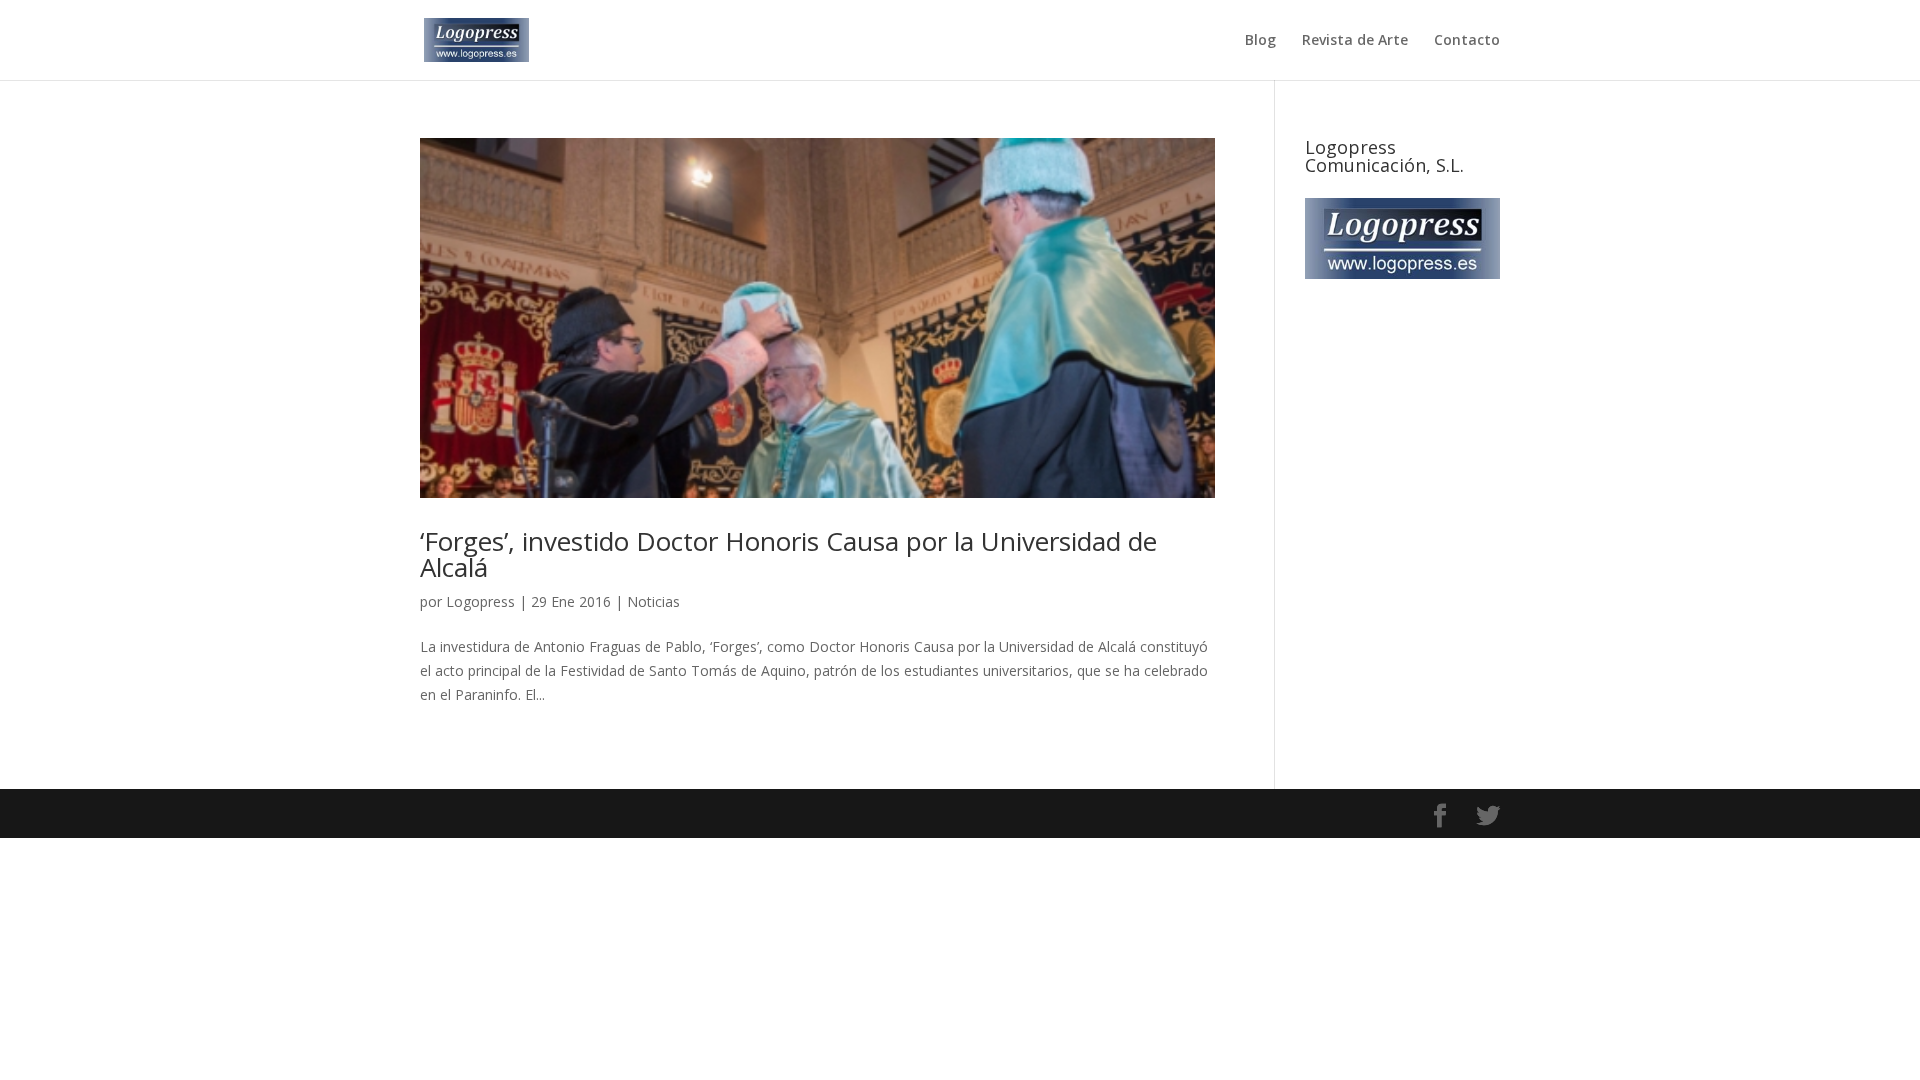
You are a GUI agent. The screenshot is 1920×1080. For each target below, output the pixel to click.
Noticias (653, 601)
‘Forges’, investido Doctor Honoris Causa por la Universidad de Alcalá (788, 554)
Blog (1260, 41)
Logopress (480, 601)
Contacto (1467, 41)
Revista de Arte (1355, 41)
